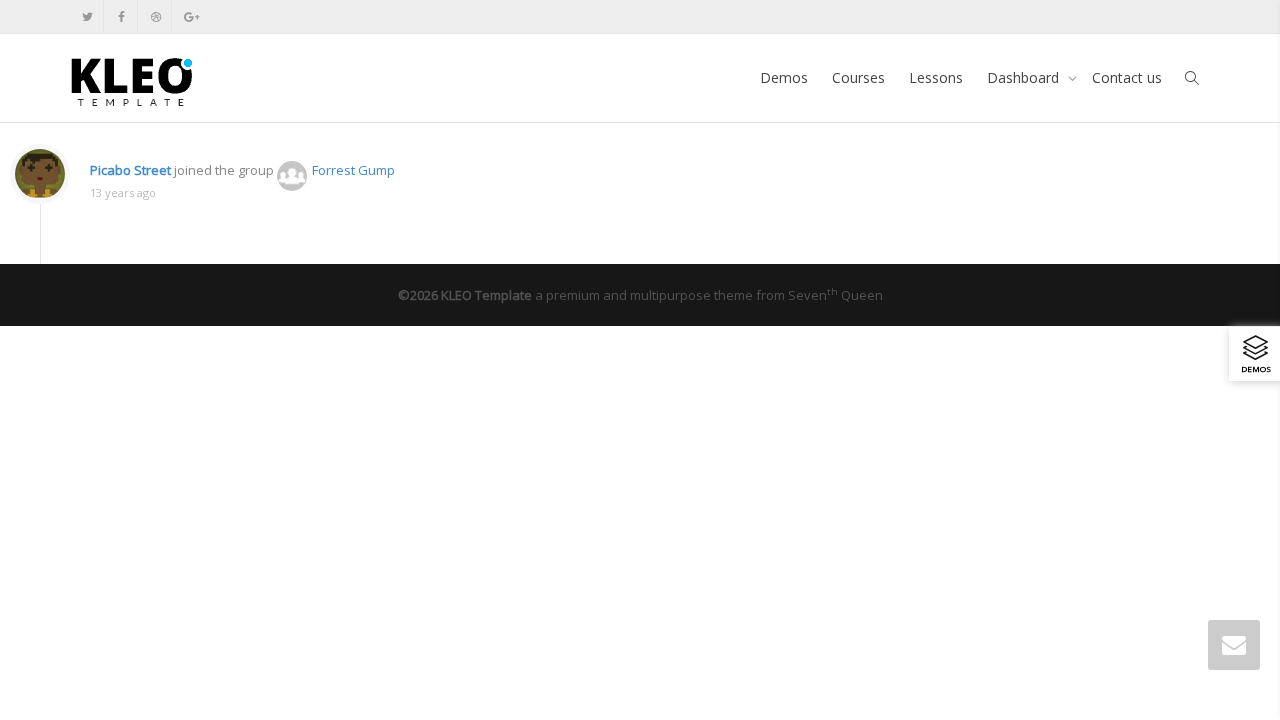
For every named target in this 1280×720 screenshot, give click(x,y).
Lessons (936, 77)
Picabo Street (130, 170)
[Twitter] (87, 16)
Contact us (1127, 77)
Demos (784, 77)
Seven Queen (835, 295)
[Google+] (189, 16)
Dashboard (1025, 77)
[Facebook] (121, 16)
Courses (858, 77)
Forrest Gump (353, 170)
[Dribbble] (155, 16)
